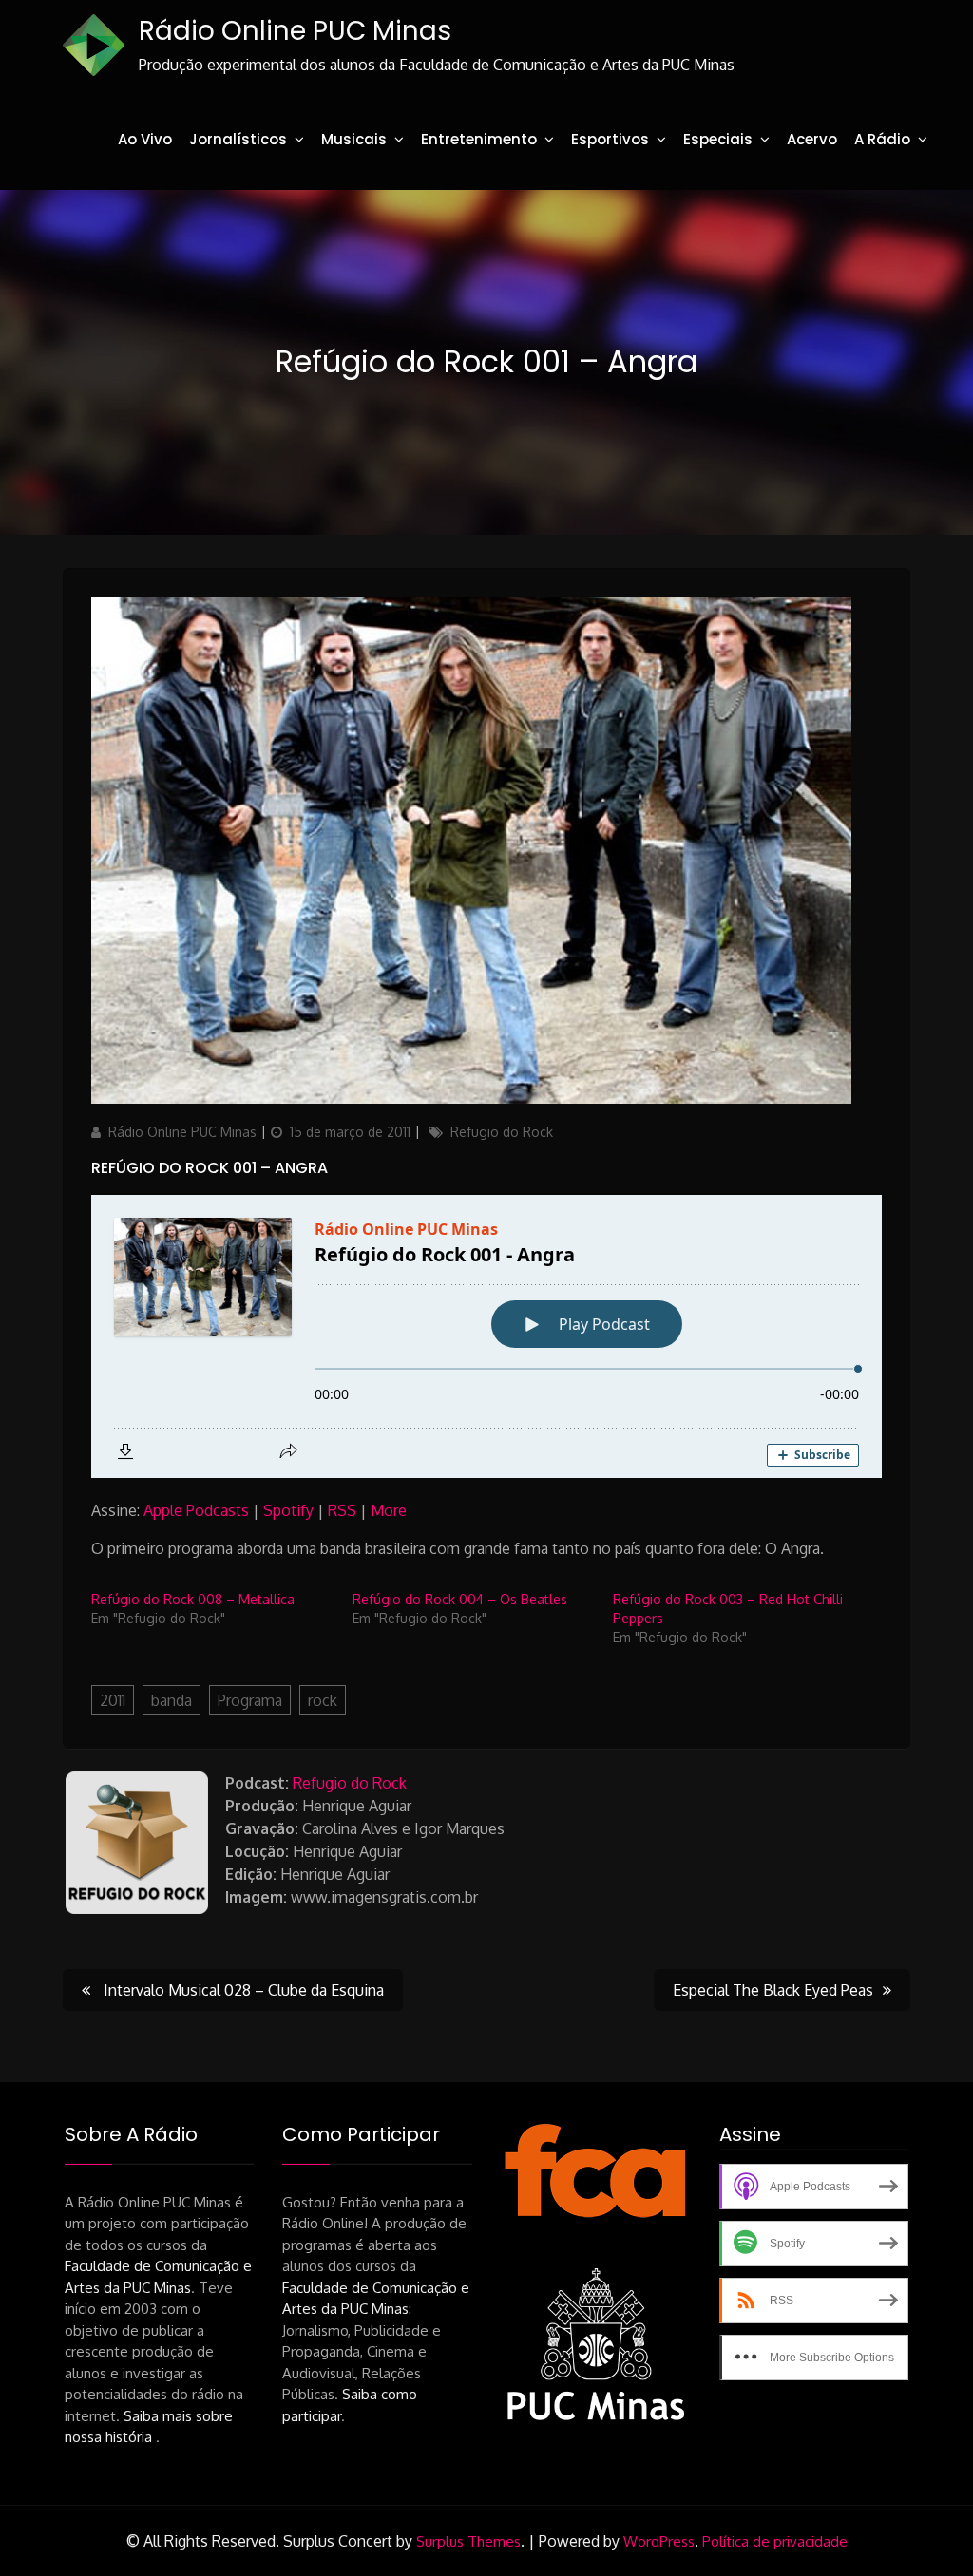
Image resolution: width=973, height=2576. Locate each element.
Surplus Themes (468, 2541)
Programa (250, 1700)
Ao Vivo (145, 139)
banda (172, 1700)
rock (323, 1700)
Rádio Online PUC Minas (295, 31)
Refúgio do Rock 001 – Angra (210, 1168)
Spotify (288, 1510)
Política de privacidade (775, 2541)
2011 (113, 1700)
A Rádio (882, 139)
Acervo (812, 139)
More (389, 1510)
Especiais (718, 139)
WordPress (659, 2541)
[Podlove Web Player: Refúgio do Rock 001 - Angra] (486, 1336)
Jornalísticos (238, 139)
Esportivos (610, 139)
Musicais (354, 139)
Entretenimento (479, 139)
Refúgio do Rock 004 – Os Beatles (460, 1599)
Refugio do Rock (502, 1132)
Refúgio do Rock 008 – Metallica (193, 1599)
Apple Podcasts (196, 1510)
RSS (342, 1510)
